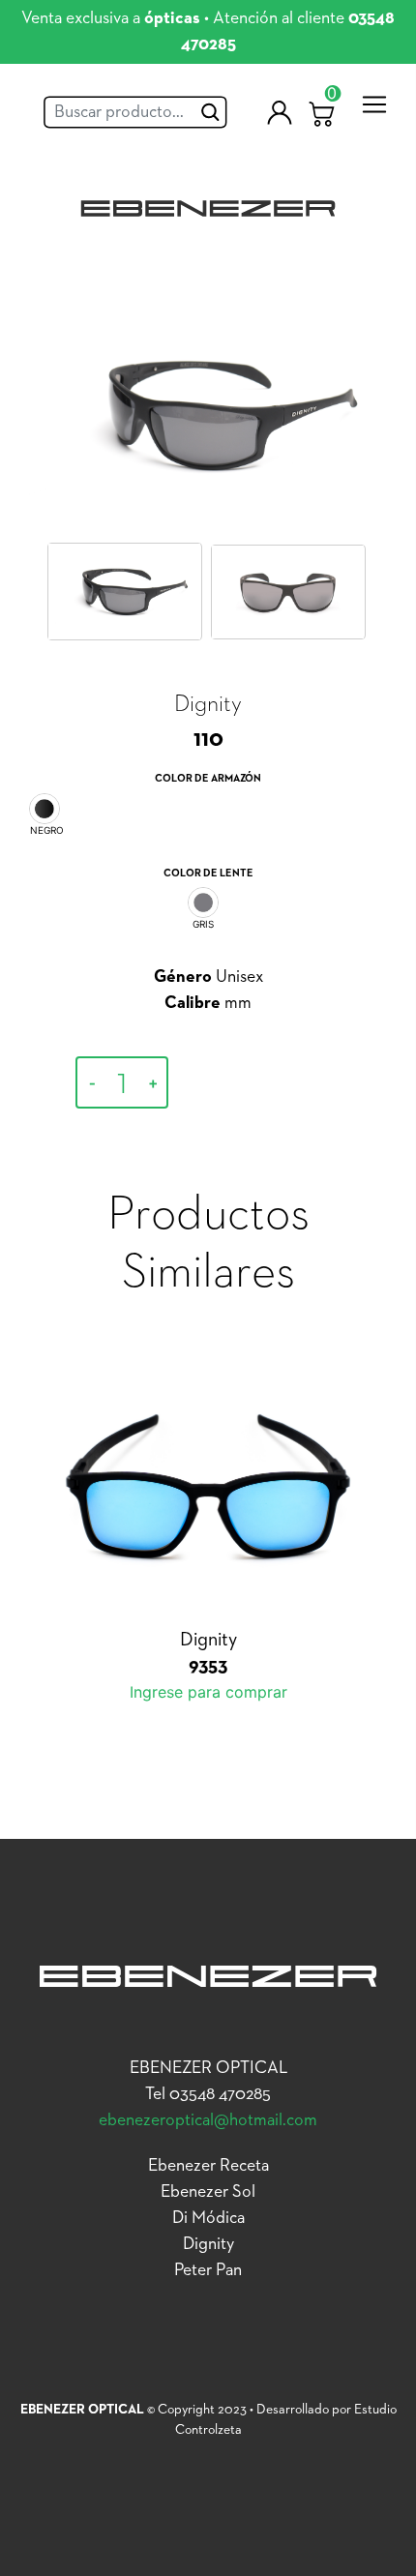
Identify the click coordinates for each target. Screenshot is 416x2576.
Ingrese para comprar (262, 1083)
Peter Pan (208, 2270)
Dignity (208, 2244)
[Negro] (45, 809)
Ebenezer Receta (208, 2166)
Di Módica (208, 2218)
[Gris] (203, 903)
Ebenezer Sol (208, 2192)
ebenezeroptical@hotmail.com (208, 2120)
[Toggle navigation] (374, 104)
